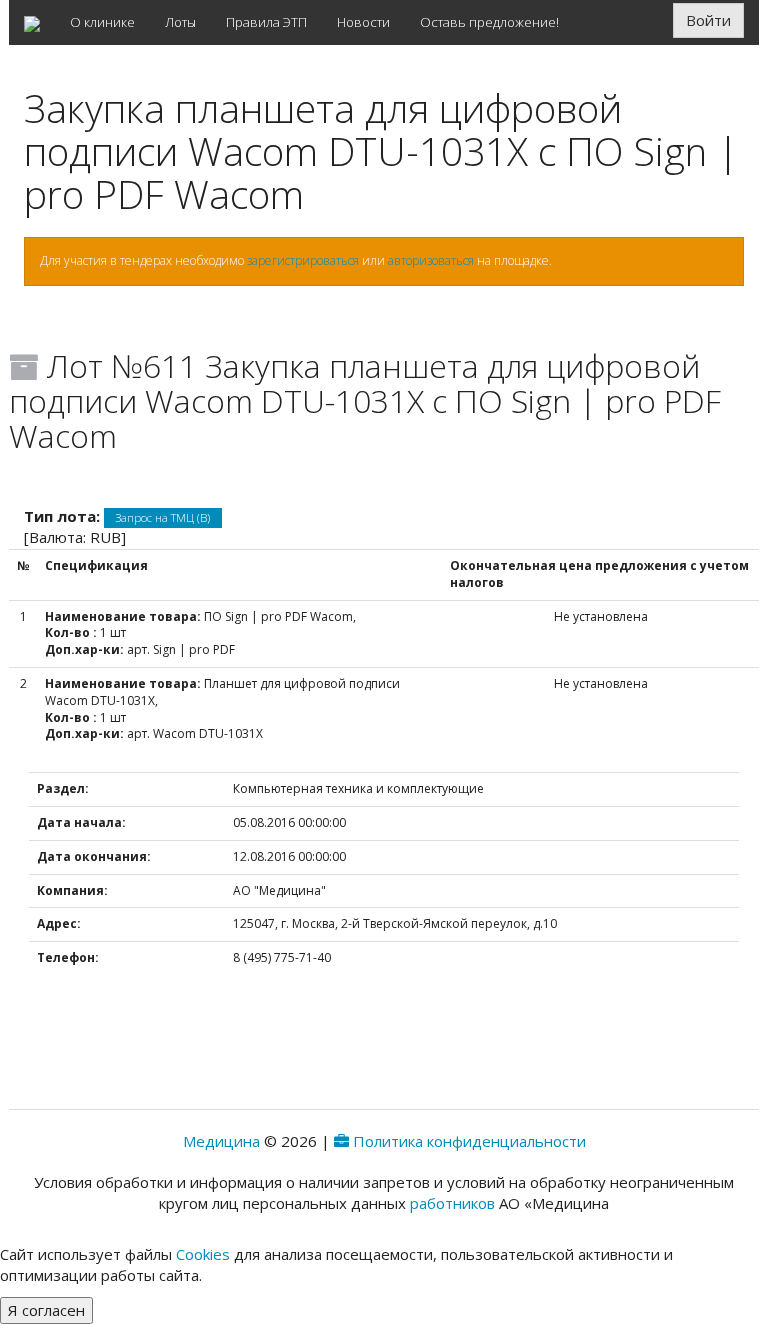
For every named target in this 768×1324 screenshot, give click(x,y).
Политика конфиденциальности (469, 1141)
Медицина (221, 1141)
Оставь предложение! (489, 22)
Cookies (203, 1254)
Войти (708, 20)
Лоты (180, 22)
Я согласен (46, 1310)
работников (452, 1203)
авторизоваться (431, 260)
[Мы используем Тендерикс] (341, 1141)
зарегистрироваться (303, 260)
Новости (363, 22)
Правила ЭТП (266, 22)
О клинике (102, 22)
